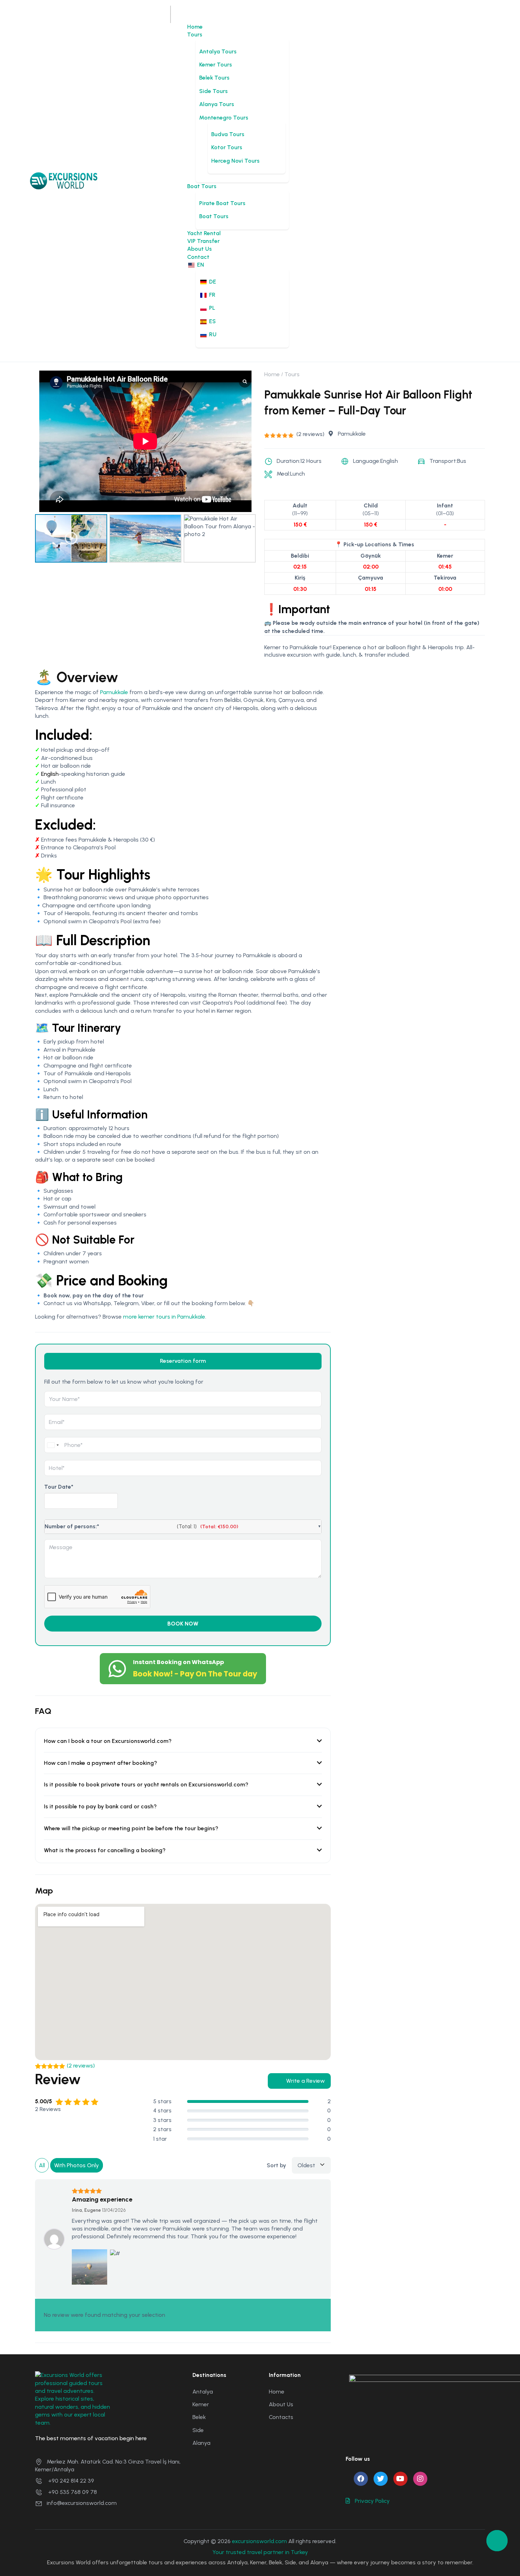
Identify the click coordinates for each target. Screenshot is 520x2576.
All (42, 2165)
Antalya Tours (218, 51)
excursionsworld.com (259, 2541)
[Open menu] (171, 10)
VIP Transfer (203, 241)
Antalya (203, 2392)
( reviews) (310, 434)
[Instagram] (420, 2479)
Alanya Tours (217, 104)
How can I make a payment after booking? (100, 1763)
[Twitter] (381, 2479)
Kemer (201, 2404)
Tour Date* (59, 1487)
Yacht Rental (204, 233)
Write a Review (305, 2081)
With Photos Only (77, 2165)
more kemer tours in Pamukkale (164, 1317)
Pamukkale (114, 692)
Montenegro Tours (224, 118)
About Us (200, 249)
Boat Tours (202, 186)
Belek (199, 2417)
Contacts (281, 2417)
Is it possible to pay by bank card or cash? (100, 1806)
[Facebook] (361, 2479)
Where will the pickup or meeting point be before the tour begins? (131, 1828)
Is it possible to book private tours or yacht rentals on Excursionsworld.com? (146, 1784)
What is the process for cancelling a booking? (105, 1850)
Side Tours (213, 91)
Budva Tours (228, 134)
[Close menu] (171, 18)
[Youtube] (400, 2479)
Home (195, 27)
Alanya (201, 2443)
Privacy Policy (372, 2501)
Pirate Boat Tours (222, 203)
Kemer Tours (216, 65)
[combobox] (53, 1445)
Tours (195, 34)
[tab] (183, 1361)
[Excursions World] (64, 180)
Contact (198, 257)
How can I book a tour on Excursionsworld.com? (108, 1741)
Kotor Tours (227, 147)
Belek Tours (214, 78)
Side (198, 2430)
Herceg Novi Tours (235, 161)
